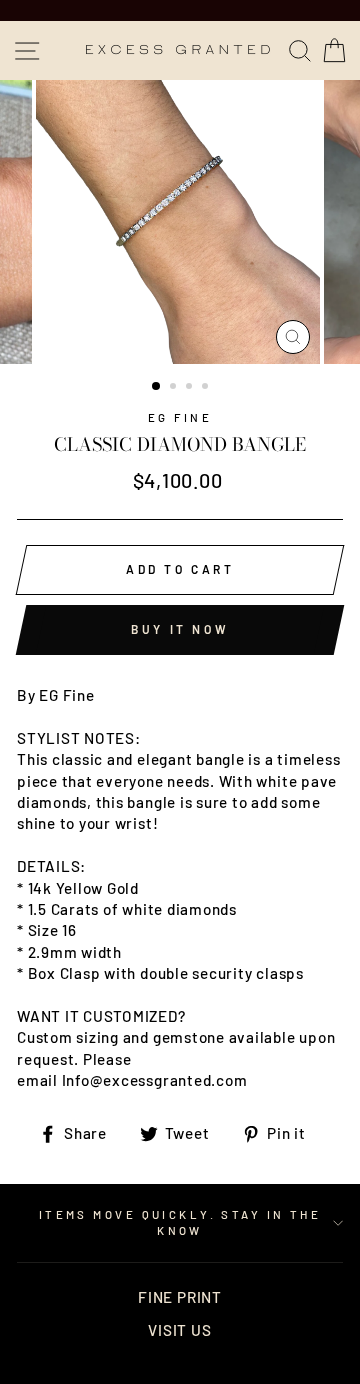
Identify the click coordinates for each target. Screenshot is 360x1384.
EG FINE (180, 417)
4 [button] (207, 388)
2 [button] (175, 388)
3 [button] (191, 388)
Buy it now (180, 629)
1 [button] (157, 387)
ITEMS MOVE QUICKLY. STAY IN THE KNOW (180, 1222)
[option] (180, 222)
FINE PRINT (180, 1297)
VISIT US (179, 1330)
